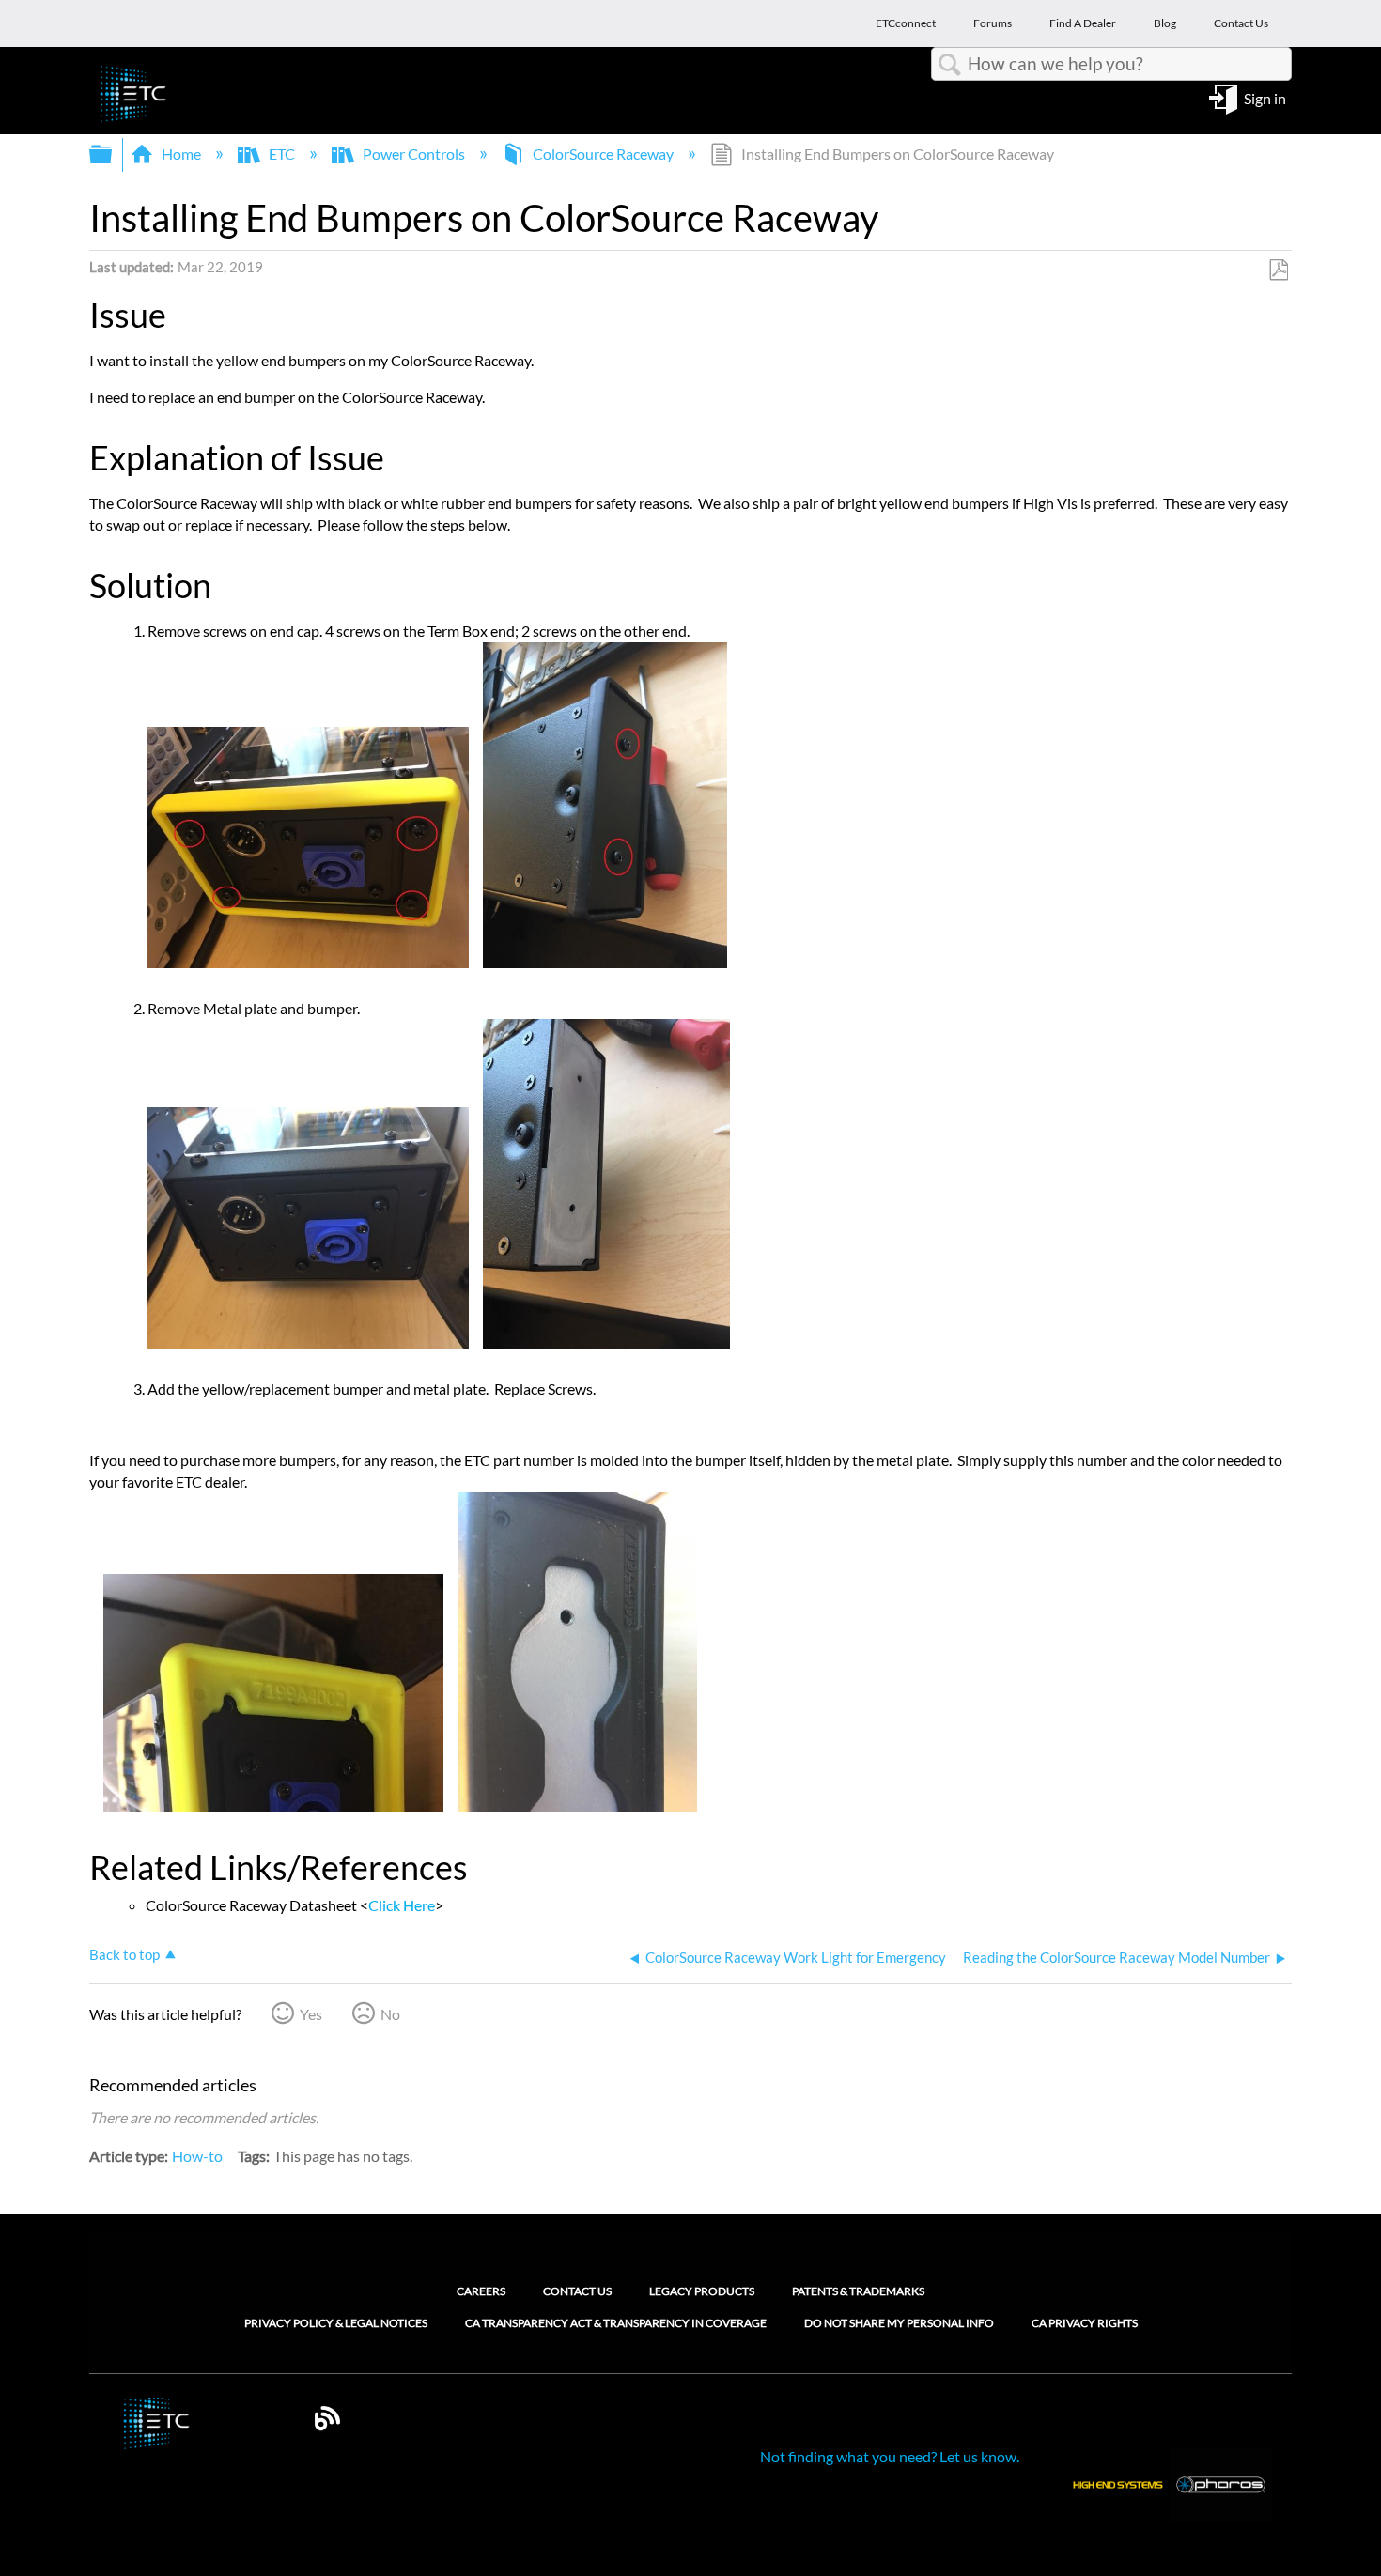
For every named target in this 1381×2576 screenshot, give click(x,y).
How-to (197, 2156)
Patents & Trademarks (858, 2291)
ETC (282, 154)
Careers (481, 2291)
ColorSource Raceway (603, 154)
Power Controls (414, 154)
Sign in (1265, 97)
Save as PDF (1278, 270)
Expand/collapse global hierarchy (113, 154)
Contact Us (577, 2291)
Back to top (124, 1954)
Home (181, 154)
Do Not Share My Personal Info (899, 2323)
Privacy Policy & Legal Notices (336, 2323)
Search (950, 65)
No (390, 2014)
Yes (311, 2014)
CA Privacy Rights (1085, 2323)
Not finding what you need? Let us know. (890, 2456)
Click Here (402, 1905)
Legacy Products (702, 2291)
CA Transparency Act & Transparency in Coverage (616, 2323)
